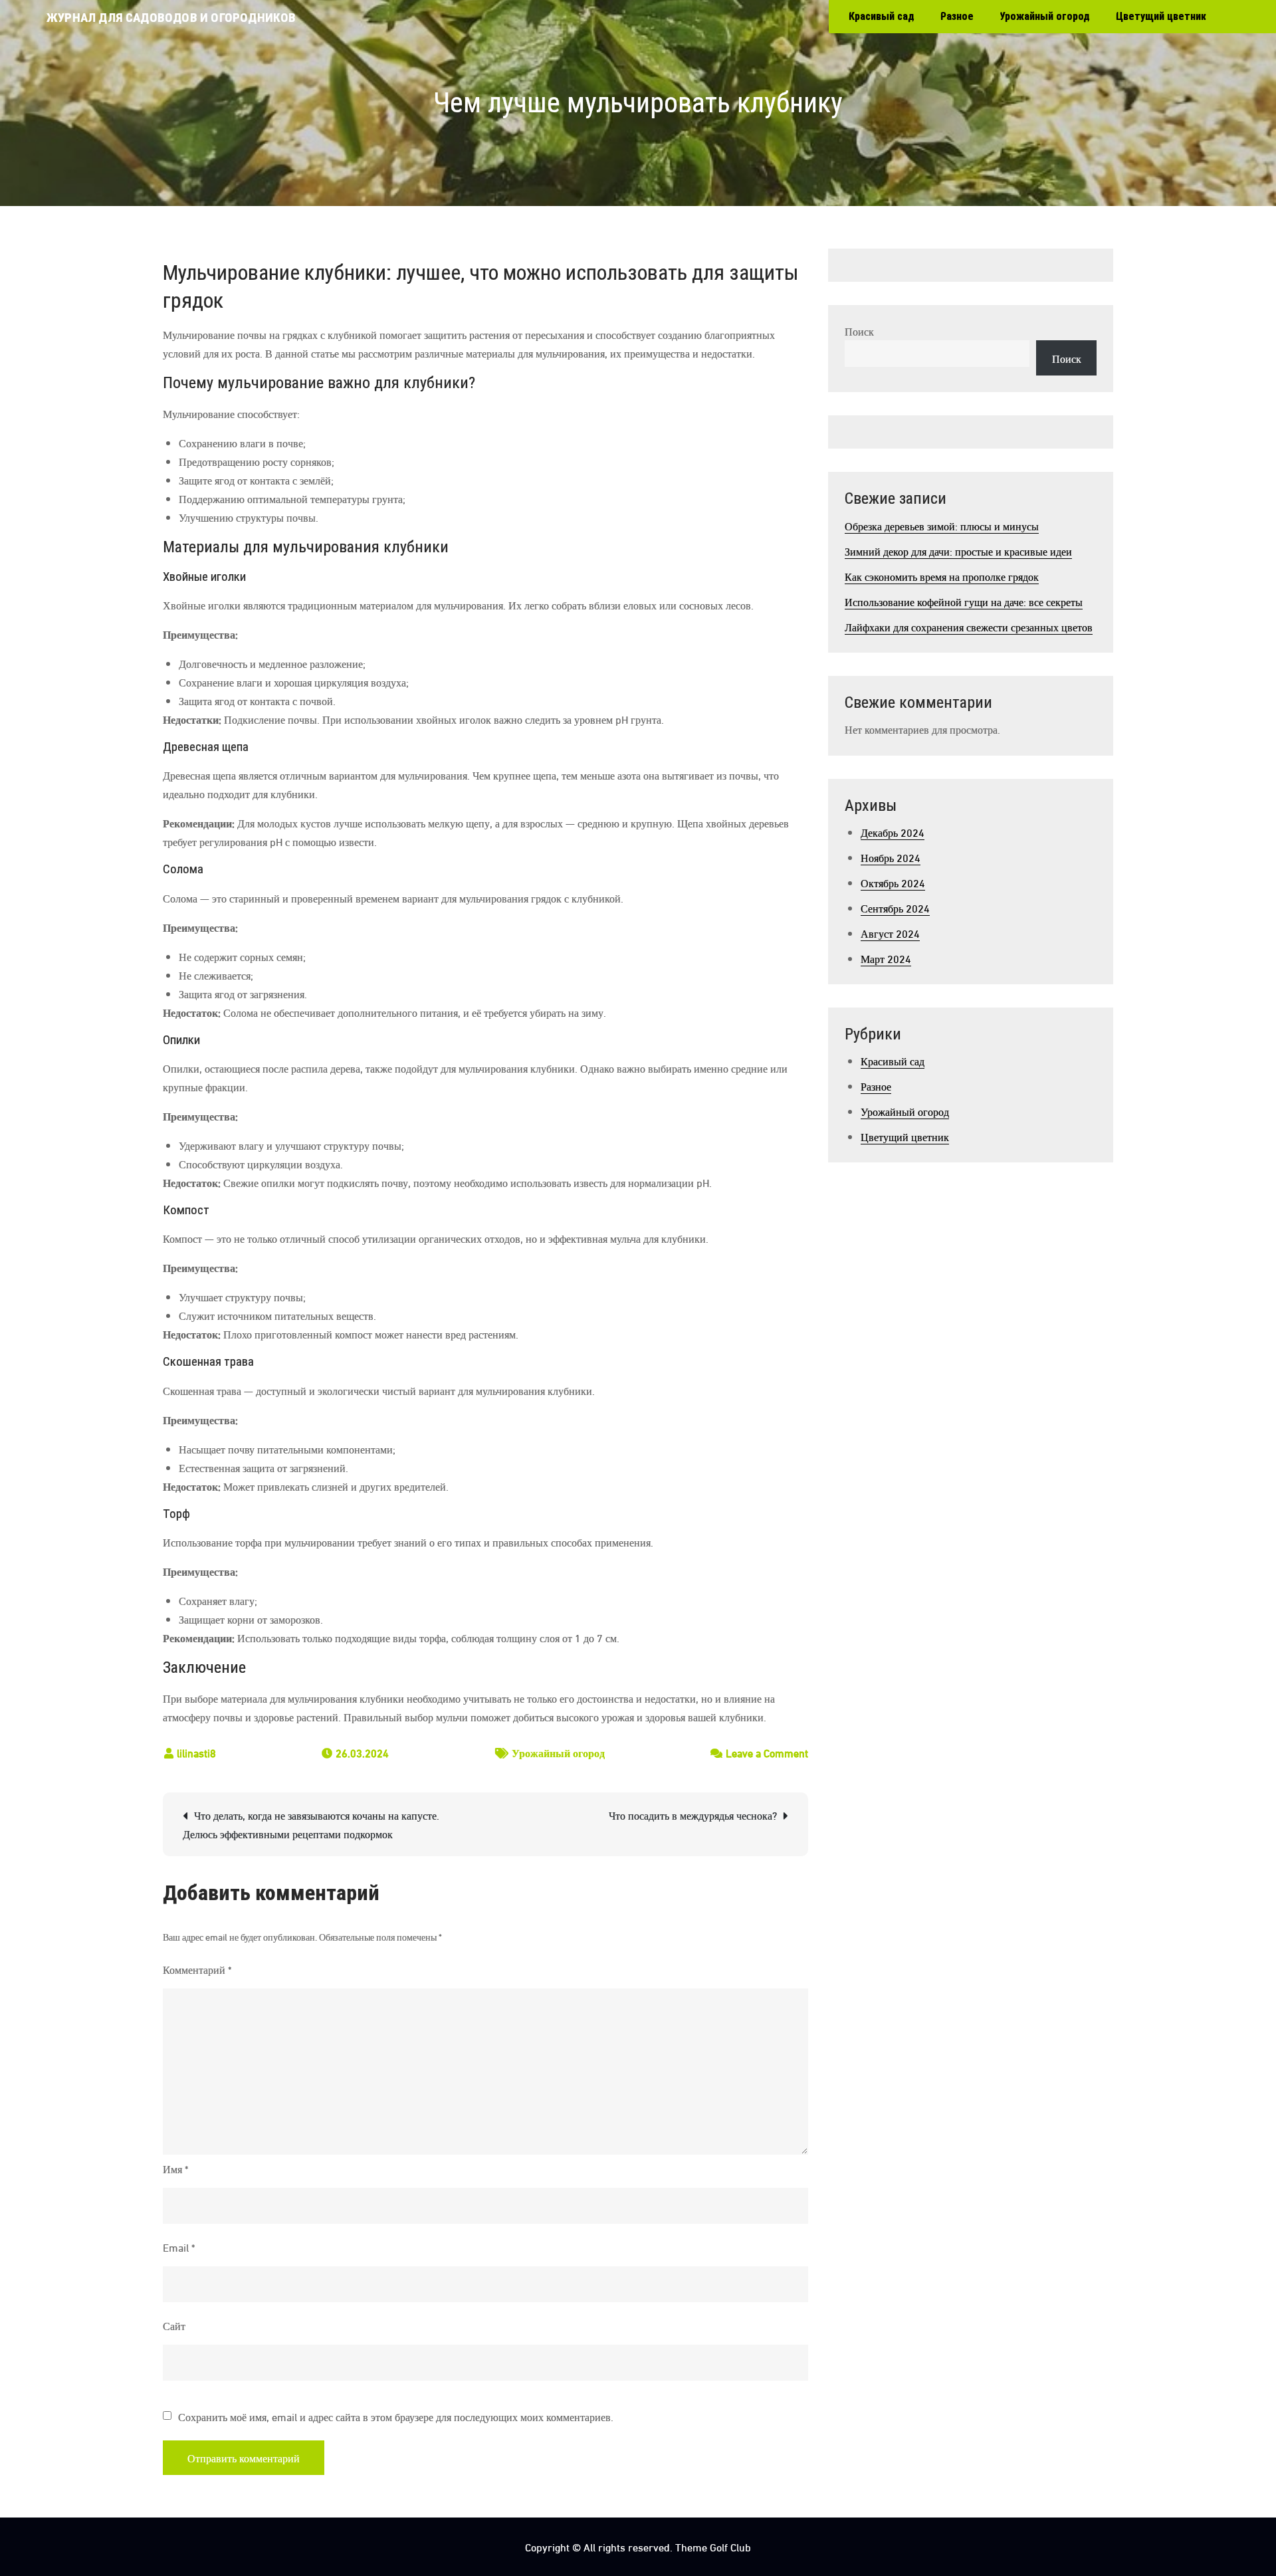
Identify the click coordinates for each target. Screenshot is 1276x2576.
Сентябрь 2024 (895, 908)
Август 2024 (890, 933)
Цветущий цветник (1161, 16)
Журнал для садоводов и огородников (171, 18)
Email (179, 2247)
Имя (175, 2168)
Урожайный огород (1045, 16)
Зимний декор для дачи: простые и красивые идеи (958, 551)
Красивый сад (882, 16)
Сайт (174, 2325)
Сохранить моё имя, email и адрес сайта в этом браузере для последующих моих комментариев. (396, 2416)
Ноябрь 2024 (891, 857)
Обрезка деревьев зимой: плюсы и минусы (942, 525)
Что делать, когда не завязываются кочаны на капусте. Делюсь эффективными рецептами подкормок (311, 1824)
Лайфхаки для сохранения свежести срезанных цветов (969, 626)
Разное (957, 16)
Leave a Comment (767, 1752)
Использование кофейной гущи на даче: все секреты (964, 601)
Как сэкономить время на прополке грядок (942, 576)
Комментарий (197, 1969)
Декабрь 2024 (893, 832)
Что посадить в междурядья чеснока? (693, 1815)
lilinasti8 (196, 1752)
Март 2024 (886, 958)
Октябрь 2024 (893, 882)
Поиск (859, 331)
